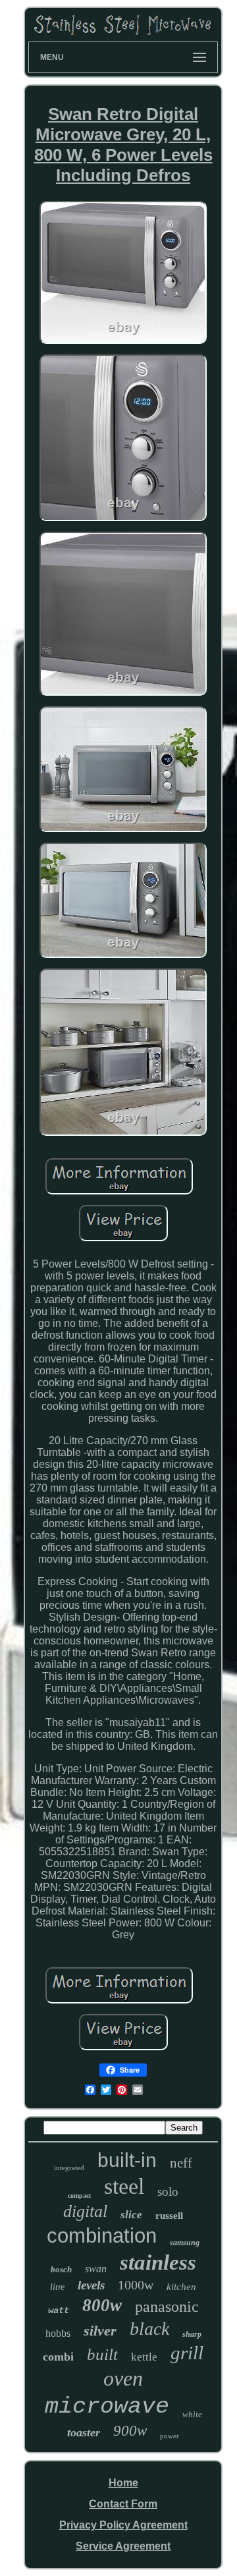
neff (181, 2163)
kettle (144, 2357)
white (192, 2414)
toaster (84, 2432)
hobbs (58, 2333)
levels (91, 2285)
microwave (107, 2407)
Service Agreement (123, 2546)
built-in (127, 2160)
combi (58, 2357)
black (149, 2329)
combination (102, 2236)
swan (96, 2269)
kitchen (181, 2287)
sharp (192, 2334)
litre (57, 2287)
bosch (61, 2269)
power (170, 2436)
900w (130, 2431)
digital (85, 2211)
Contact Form (123, 2504)
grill (187, 2353)
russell (169, 2216)
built (102, 2354)
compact (79, 2196)
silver (100, 2331)
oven (123, 2378)
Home (123, 2483)
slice (131, 2215)
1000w (136, 2285)
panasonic (167, 2307)
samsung (185, 2243)
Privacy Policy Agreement (123, 2525)
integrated (69, 2168)
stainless (158, 2262)
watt (59, 2310)
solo (168, 2192)
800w (102, 2305)
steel (124, 2186)
